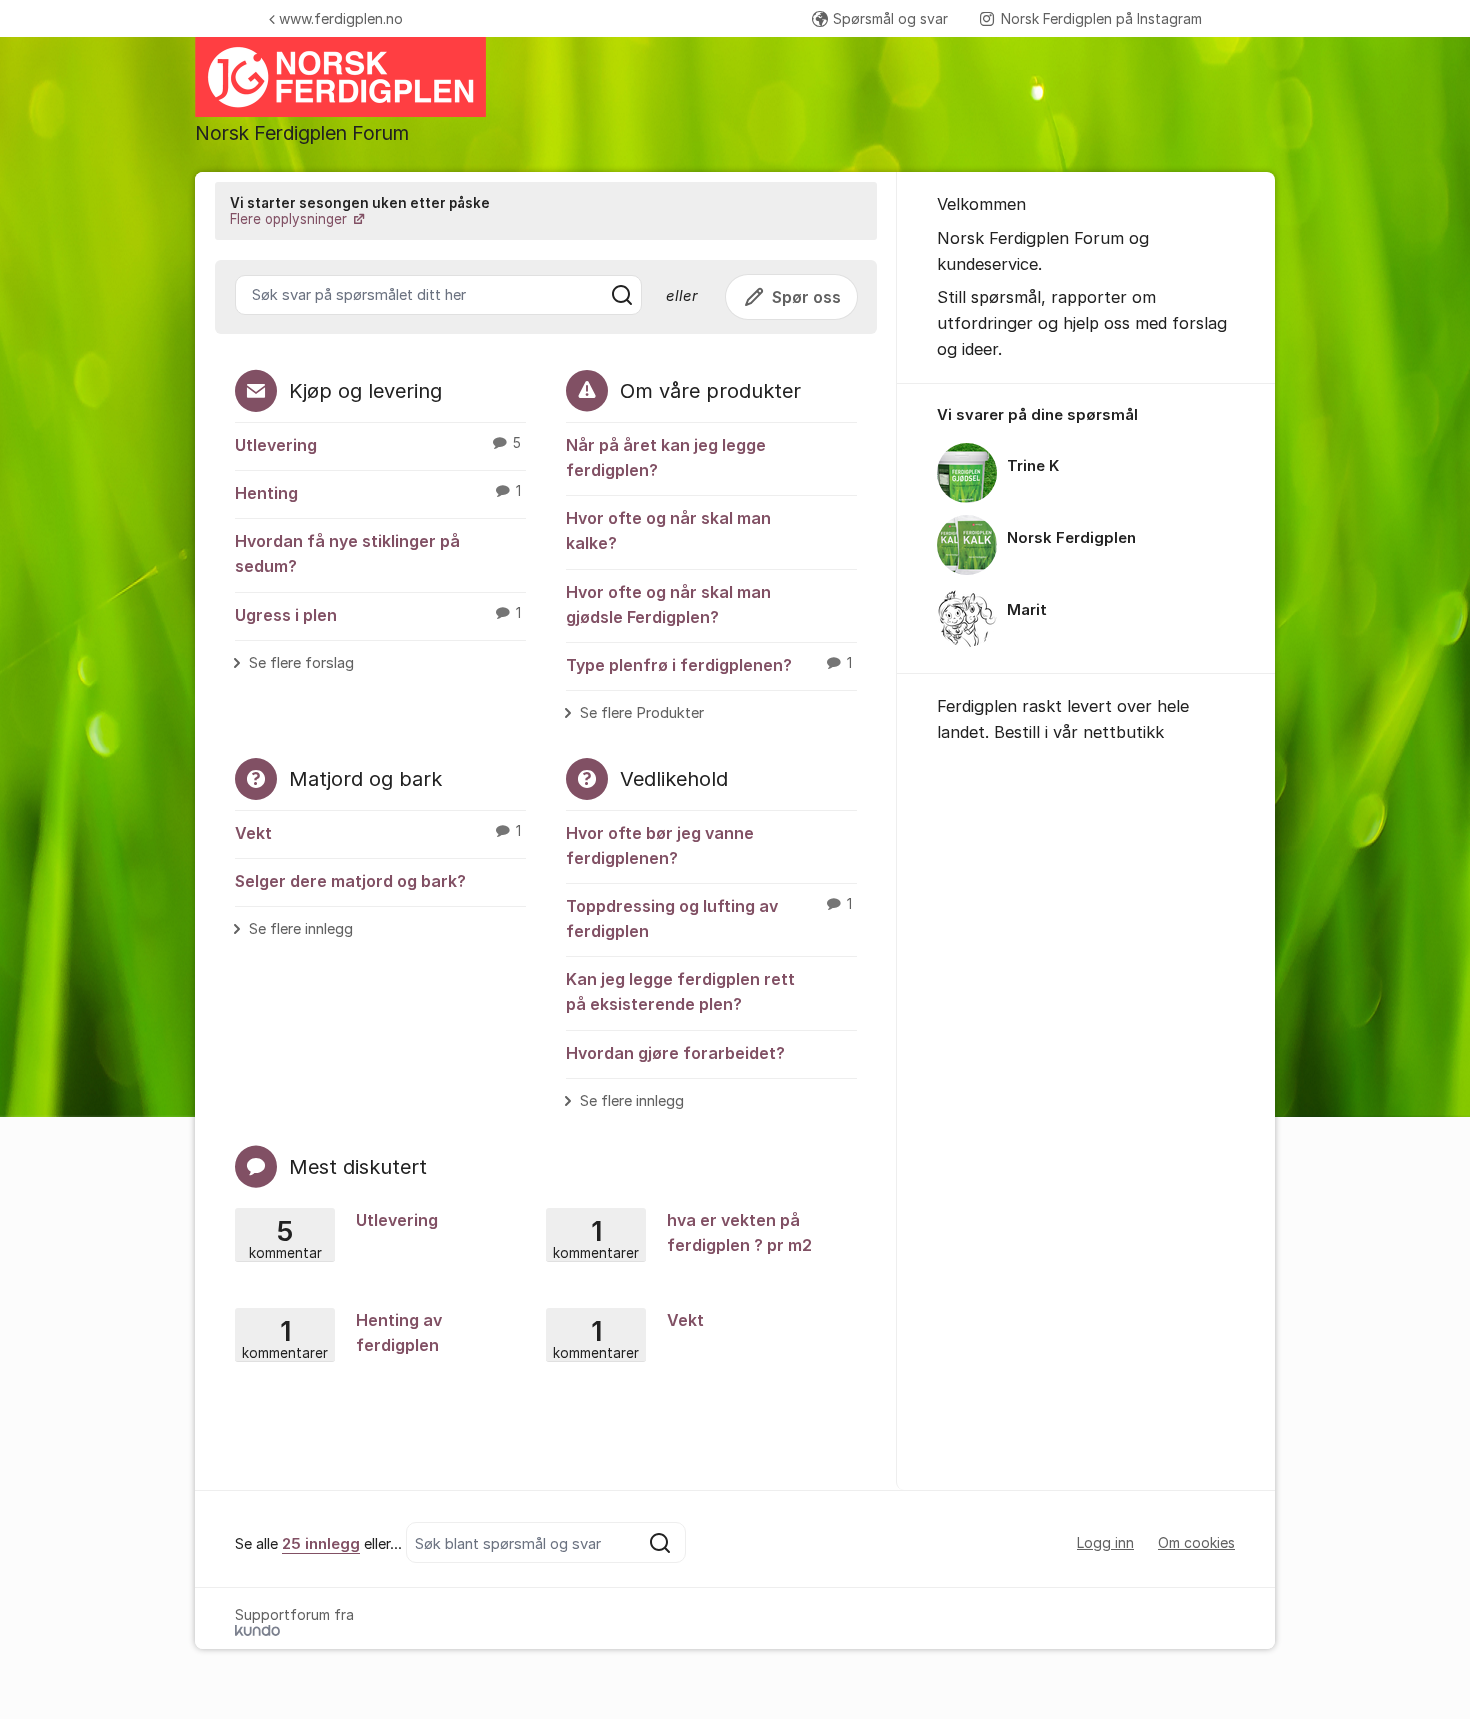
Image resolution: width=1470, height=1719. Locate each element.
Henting (378, 493)
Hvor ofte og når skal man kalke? (668, 530)
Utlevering (378, 445)
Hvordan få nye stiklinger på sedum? (347, 553)
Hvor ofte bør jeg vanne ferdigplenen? (660, 845)
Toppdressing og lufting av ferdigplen (709, 918)
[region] (1086, 529)
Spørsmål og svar (890, 18)
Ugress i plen (378, 615)
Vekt (378, 833)
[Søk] (622, 295)
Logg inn (1105, 1542)
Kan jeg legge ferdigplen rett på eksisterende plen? (680, 991)
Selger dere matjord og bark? (350, 881)
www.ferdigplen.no (341, 18)
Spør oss (806, 297)
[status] (546, 211)
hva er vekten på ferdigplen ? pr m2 (682, 1234)
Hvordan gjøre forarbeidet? (675, 1053)
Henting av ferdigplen (342, 1334)
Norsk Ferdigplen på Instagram (1101, 18)
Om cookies (1196, 1542)
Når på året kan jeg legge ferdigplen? (666, 457)
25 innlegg (321, 1544)
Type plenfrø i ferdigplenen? (709, 665)
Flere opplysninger (290, 219)
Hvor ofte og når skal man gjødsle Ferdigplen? (668, 604)
